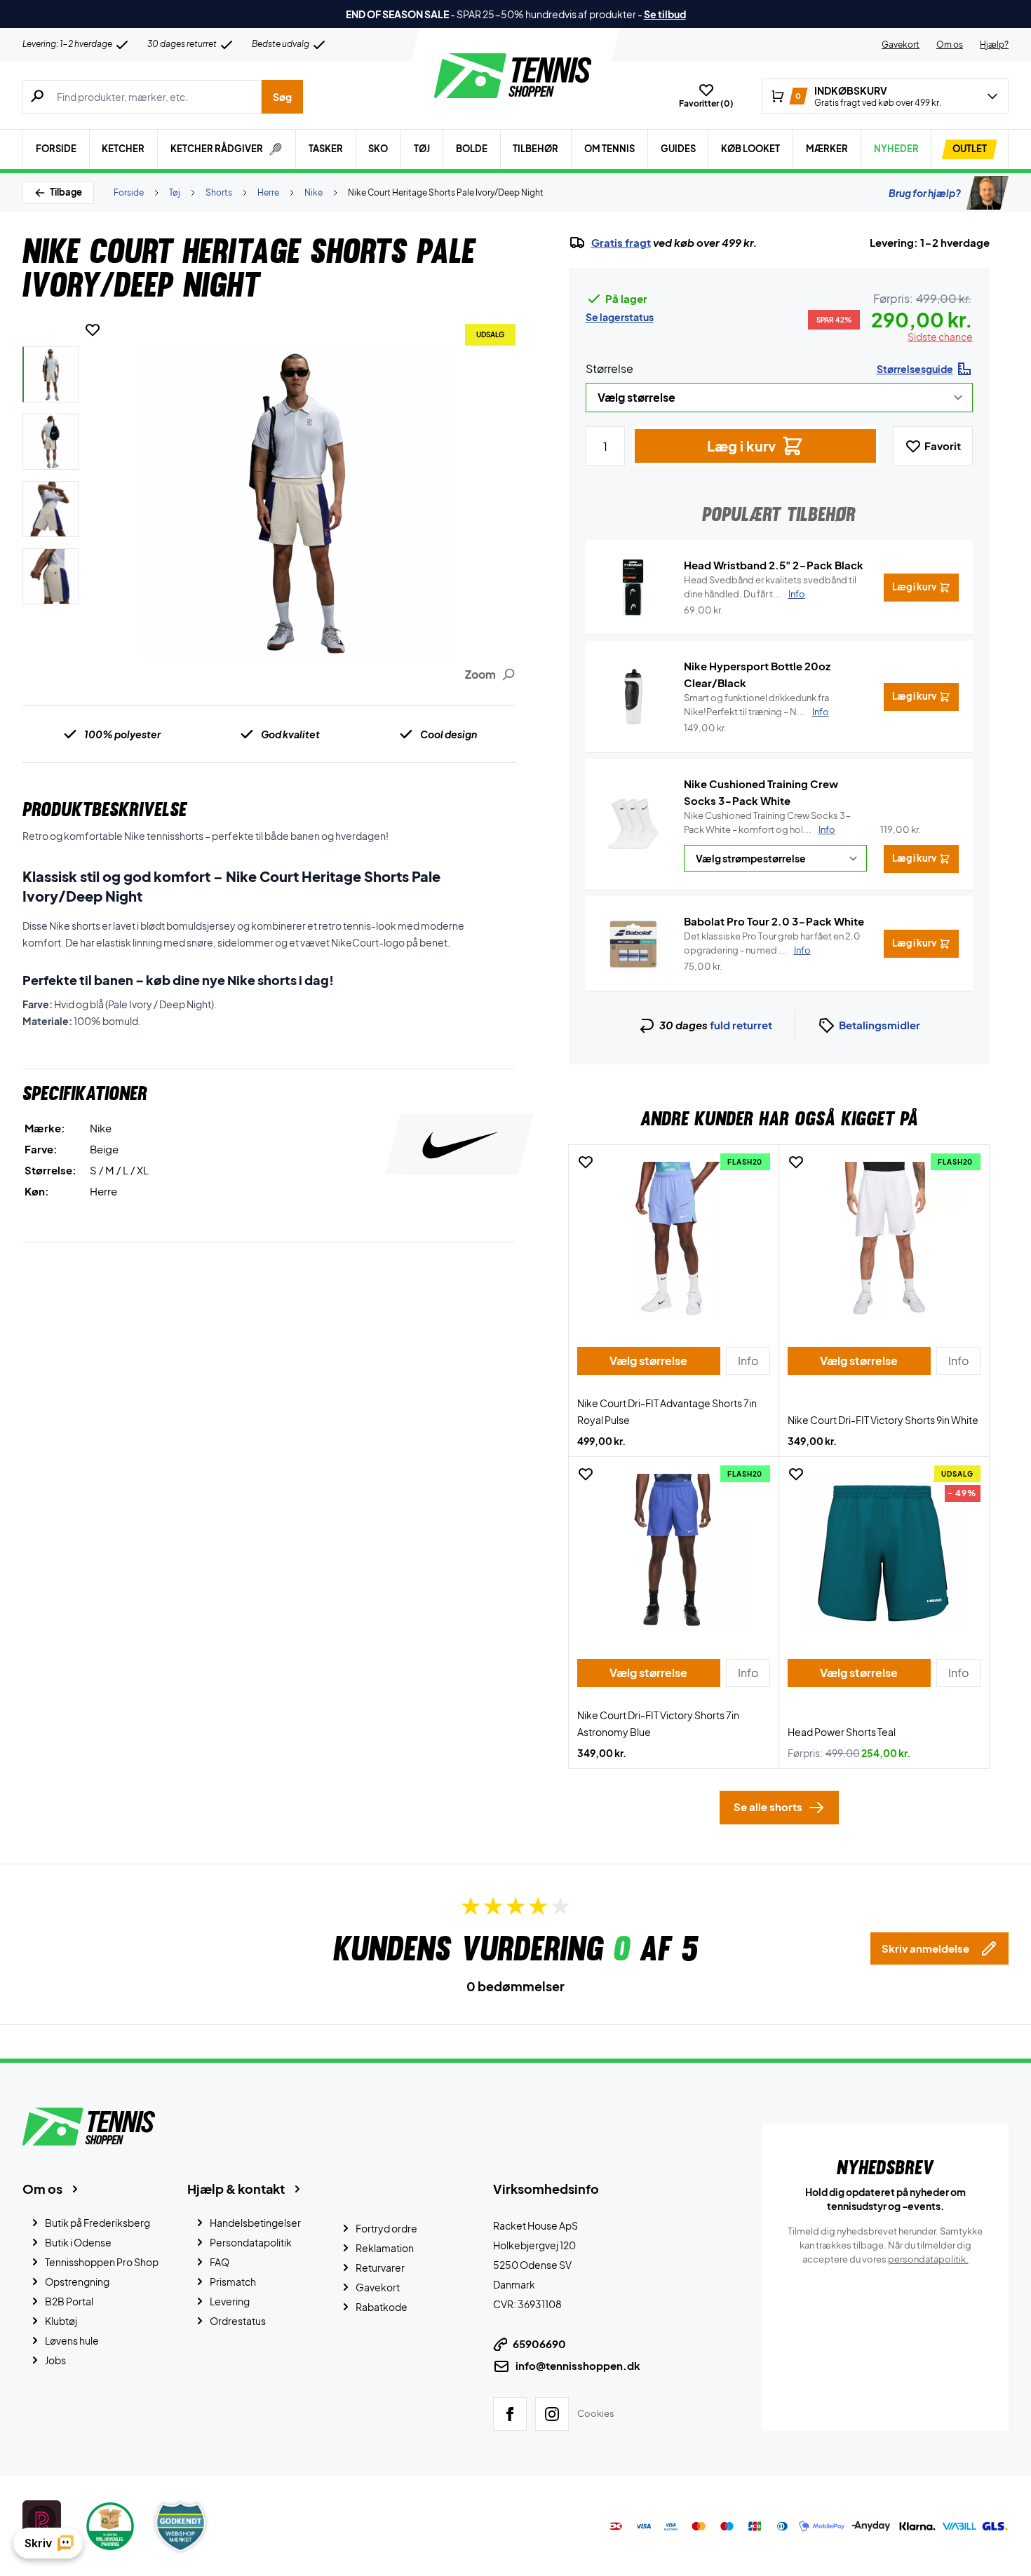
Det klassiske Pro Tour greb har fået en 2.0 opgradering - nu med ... (772, 943)
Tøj (422, 149)
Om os (950, 45)
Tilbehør (535, 149)
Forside (56, 149)
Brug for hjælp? (925, 193)
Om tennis (609, 149)
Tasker (326, 149)
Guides (678, 149)
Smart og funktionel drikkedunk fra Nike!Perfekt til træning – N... (756, 705)
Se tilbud (665, 14)
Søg (282, 97)
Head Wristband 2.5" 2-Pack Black (774, 565)
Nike (314, 192)
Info (827, 829)
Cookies (596, 2413)
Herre (268, 192)
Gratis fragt (621, 243)
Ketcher (123, 149)
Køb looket (750, 149)
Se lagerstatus (620, 317)
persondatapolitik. (928, 2259)
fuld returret (741, 1025)
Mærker (827, 149)
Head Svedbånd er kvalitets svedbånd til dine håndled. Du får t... (770, 587)
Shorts (219, 192)
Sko (378, 149)
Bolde (472, 149)
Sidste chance (940, 337)
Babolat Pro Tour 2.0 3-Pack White (774, 921)
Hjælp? (994, 45)
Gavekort (901, 45)
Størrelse (609, 368)
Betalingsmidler (880, 1025)
